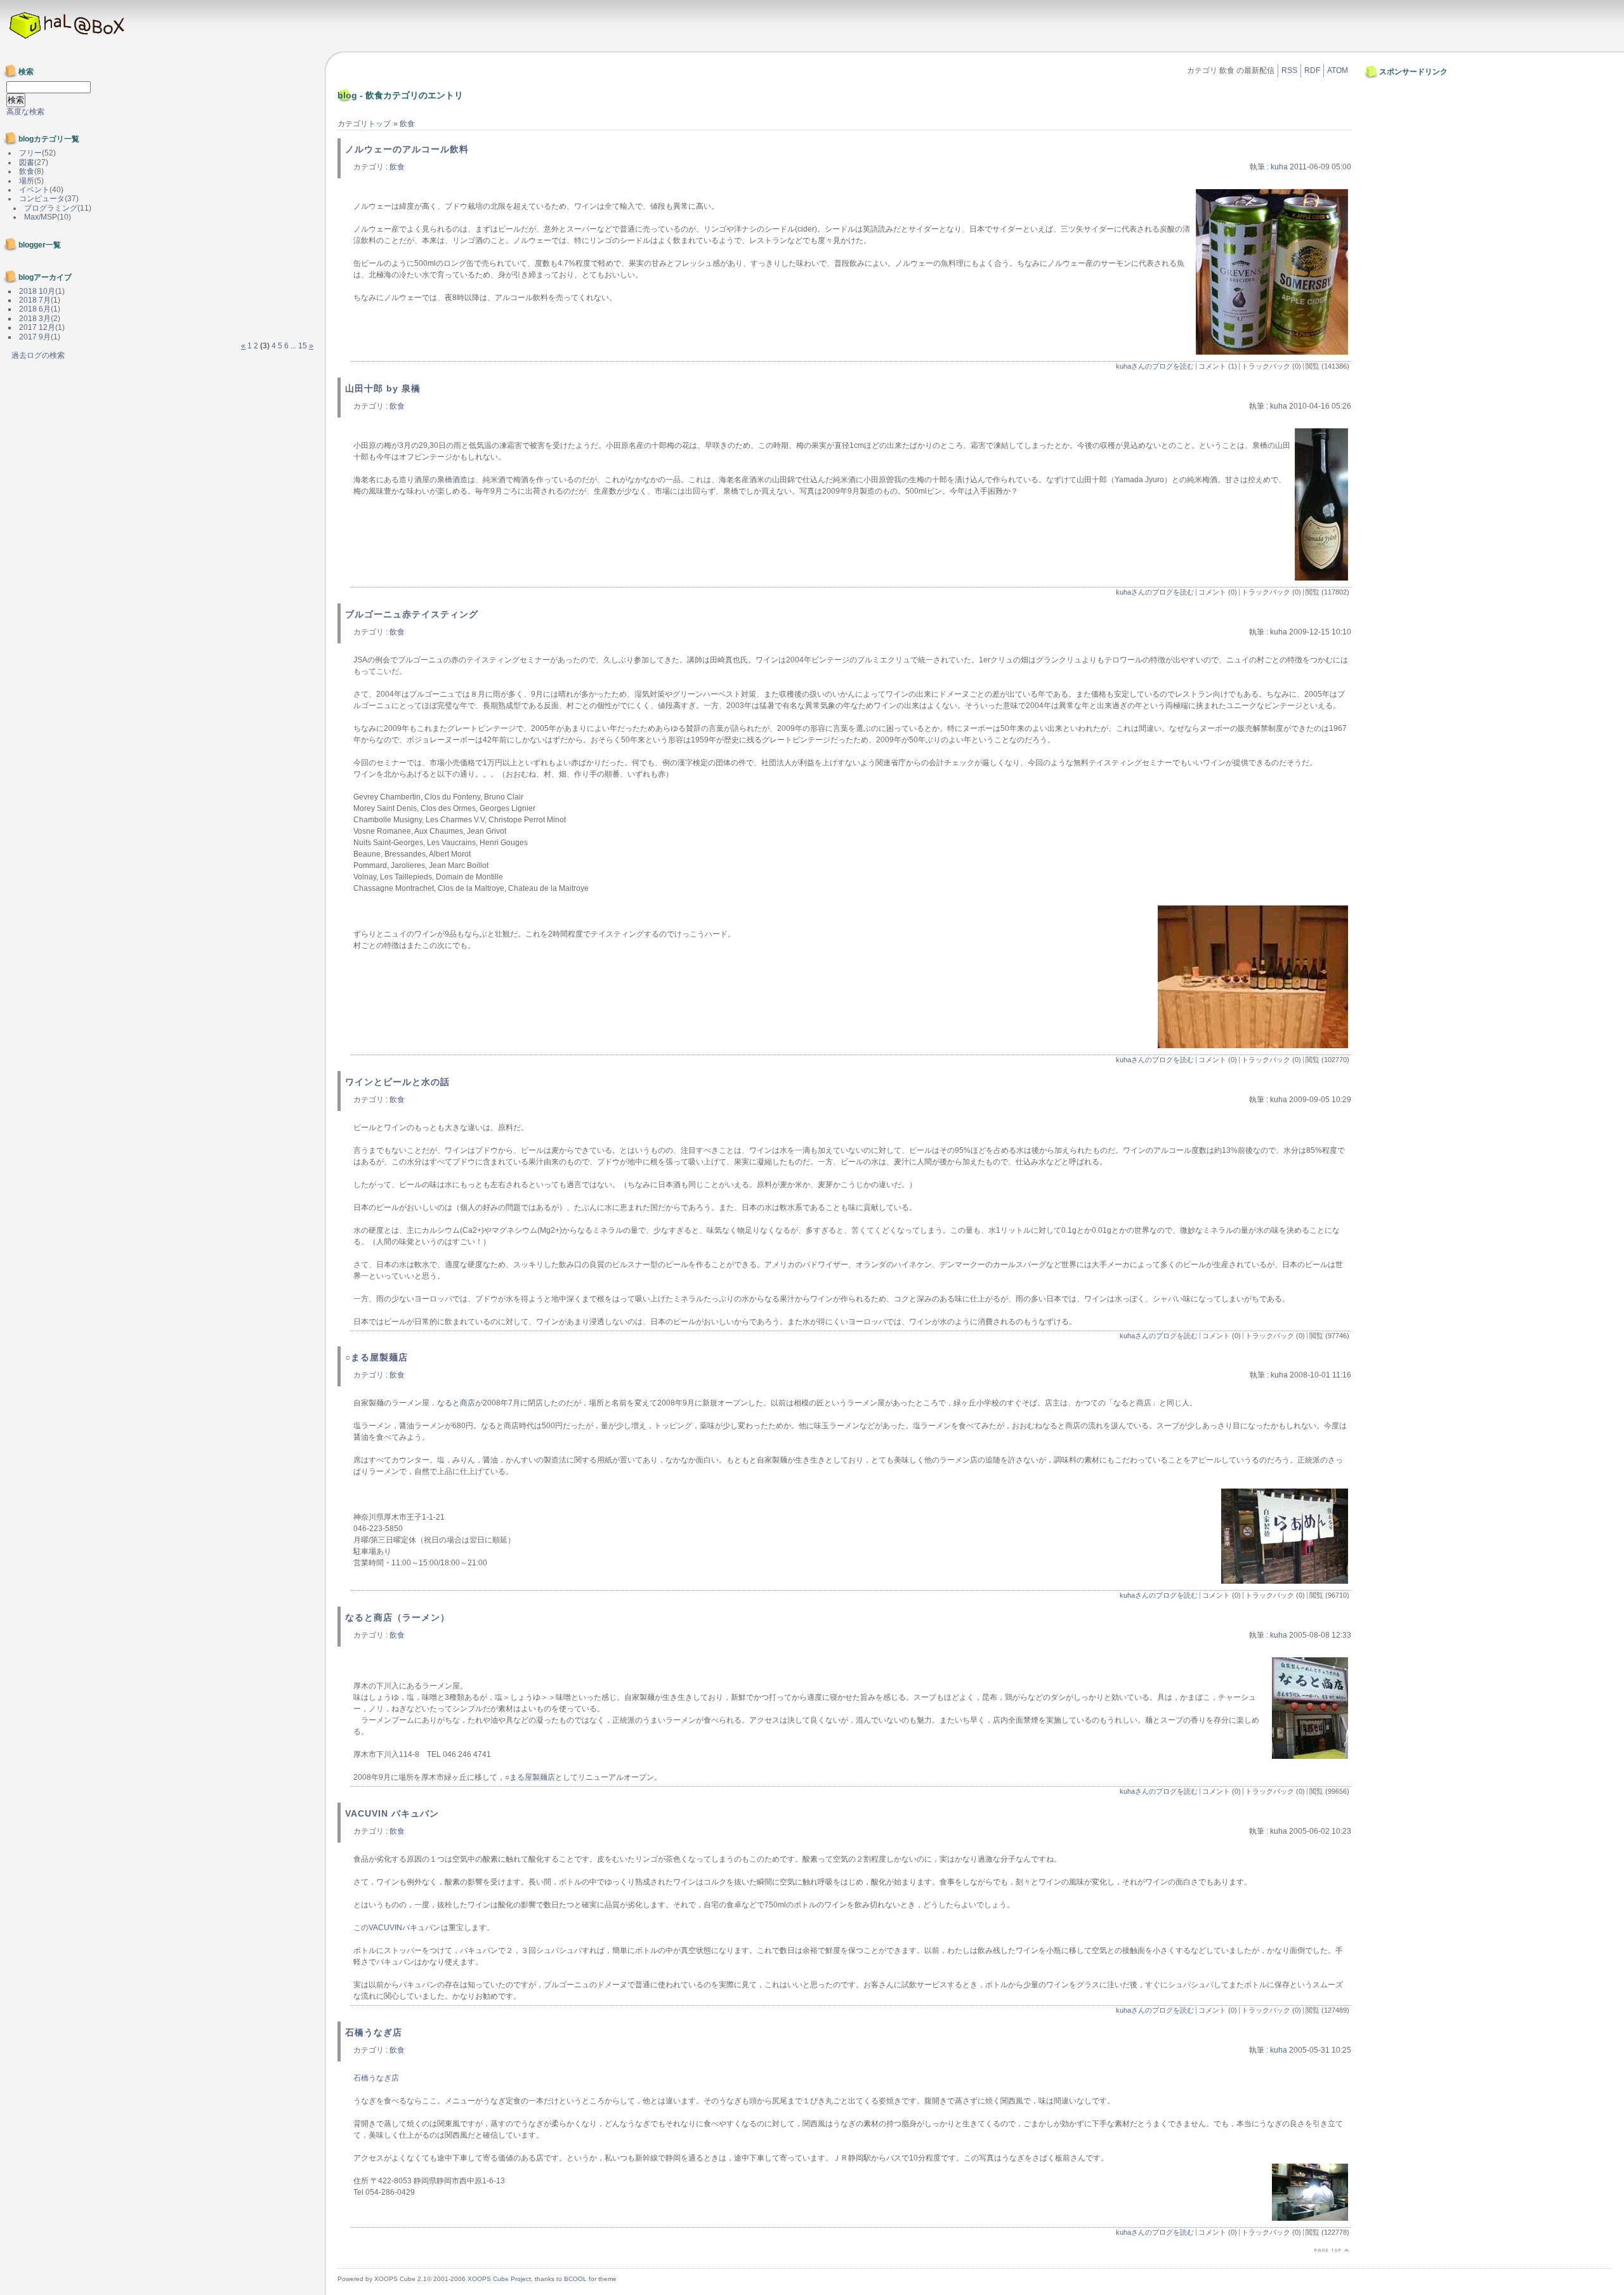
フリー (30, 153)
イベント (34, 190)
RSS (1289, 70)
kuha (1279, 167)
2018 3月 (35, 319)
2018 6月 (35, 309)
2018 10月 (37, 291)
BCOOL (575, 2279)
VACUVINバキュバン (404, 1928)
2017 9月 (35, 337)
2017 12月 (37, 327)
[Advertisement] (1405, 110)
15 (303, 346)
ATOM (1338, 70)
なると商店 (456, 1403)
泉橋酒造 (452, 480)
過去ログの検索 (38, 355)
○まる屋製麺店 (377, 1357)
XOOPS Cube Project (499, 2279)
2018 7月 (35, 300)
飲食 (407, 124)
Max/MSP (41, 217)
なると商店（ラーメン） (397, 1617)
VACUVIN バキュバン (392, 1813)
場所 (27, 181)
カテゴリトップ (364, 124)
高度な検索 (25, 112)
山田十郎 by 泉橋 (383, 388)
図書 (27, 162)
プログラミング (51, 208)
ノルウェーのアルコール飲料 (407, 149)
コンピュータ (42, 199)
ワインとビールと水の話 (397, 1082)
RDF (1312, 70)
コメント (1212, 366)
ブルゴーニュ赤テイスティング (412, 614)
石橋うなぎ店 (374, 2032)
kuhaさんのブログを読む (1155, 366)
